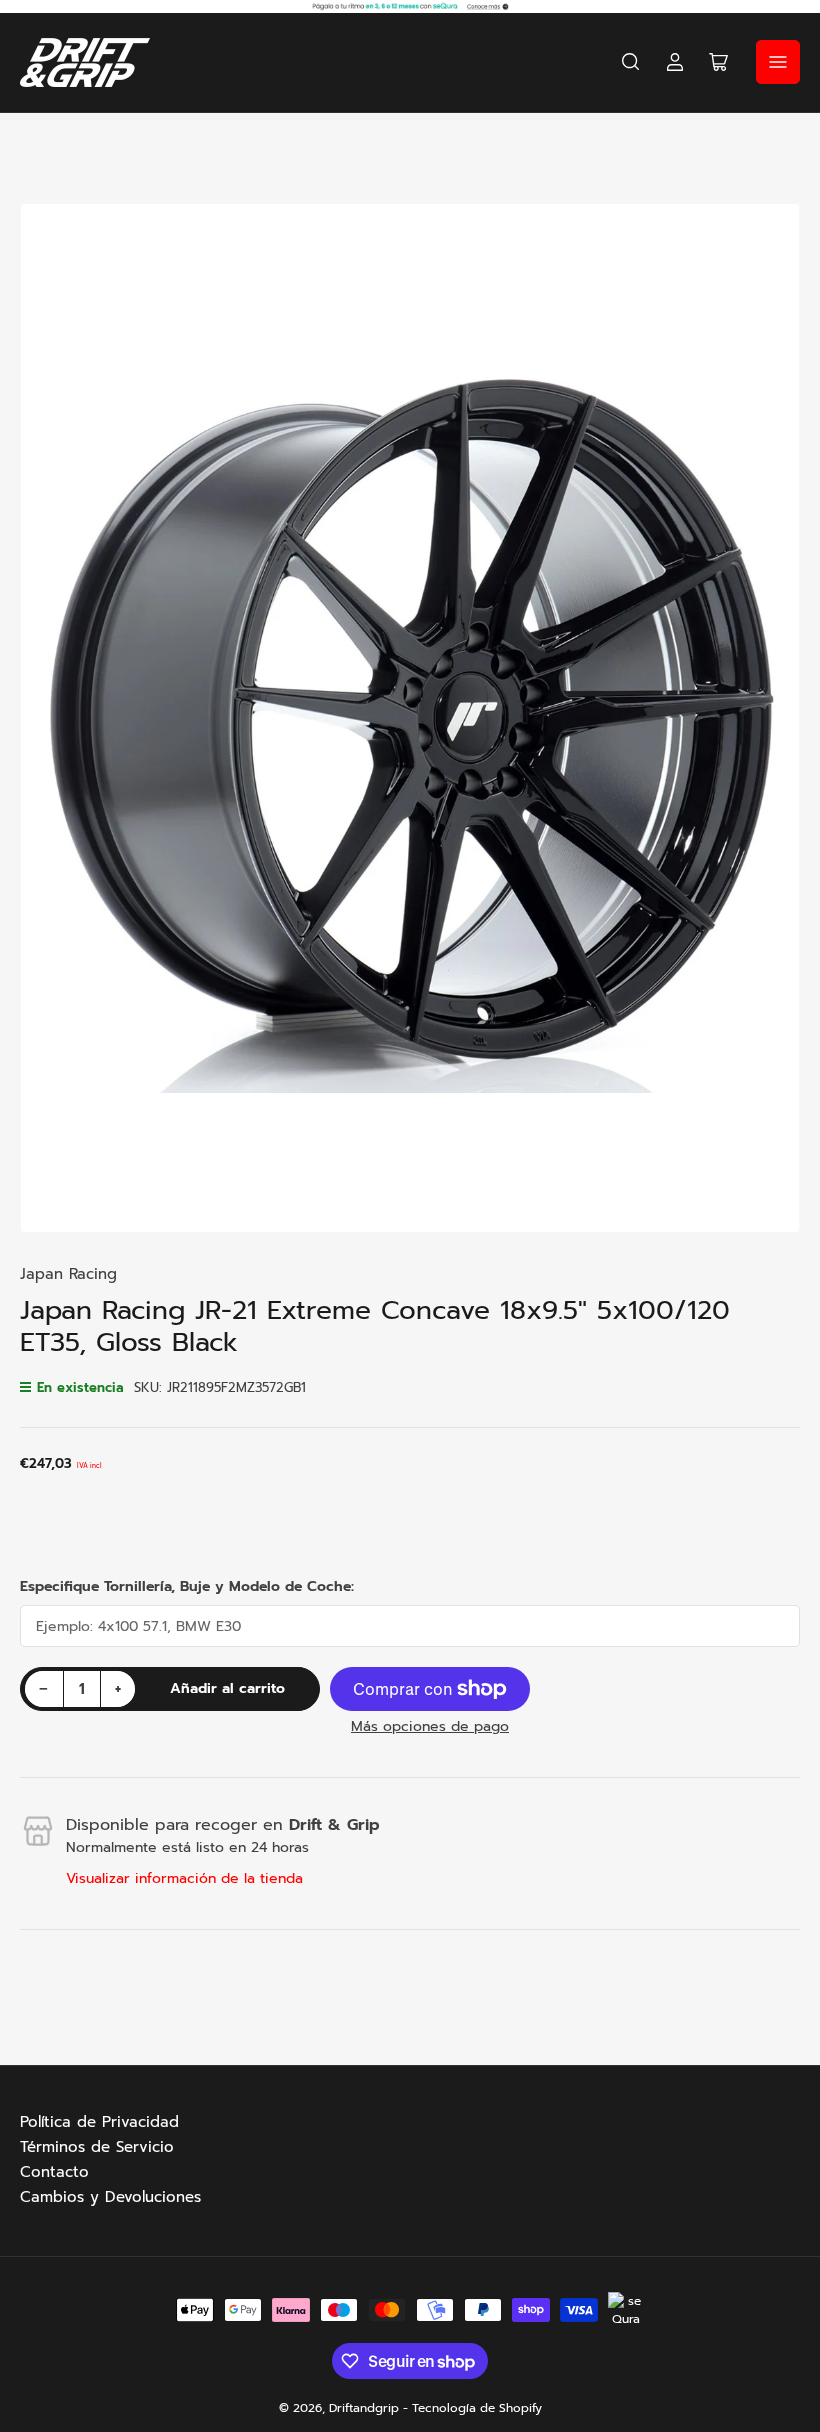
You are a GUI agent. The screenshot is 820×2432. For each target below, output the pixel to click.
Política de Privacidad (99, 2122)
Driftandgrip (364, 2408)
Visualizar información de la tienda (184, 1878)
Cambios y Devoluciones (110, 2197)
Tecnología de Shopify (477, 2408)
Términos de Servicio (97, 2147)
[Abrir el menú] (778, 62)
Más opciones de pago (430, 1726)
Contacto (54, 2172)
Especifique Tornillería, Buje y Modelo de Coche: (187, 1586)
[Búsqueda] (631, 62)
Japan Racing (68, 1274)
